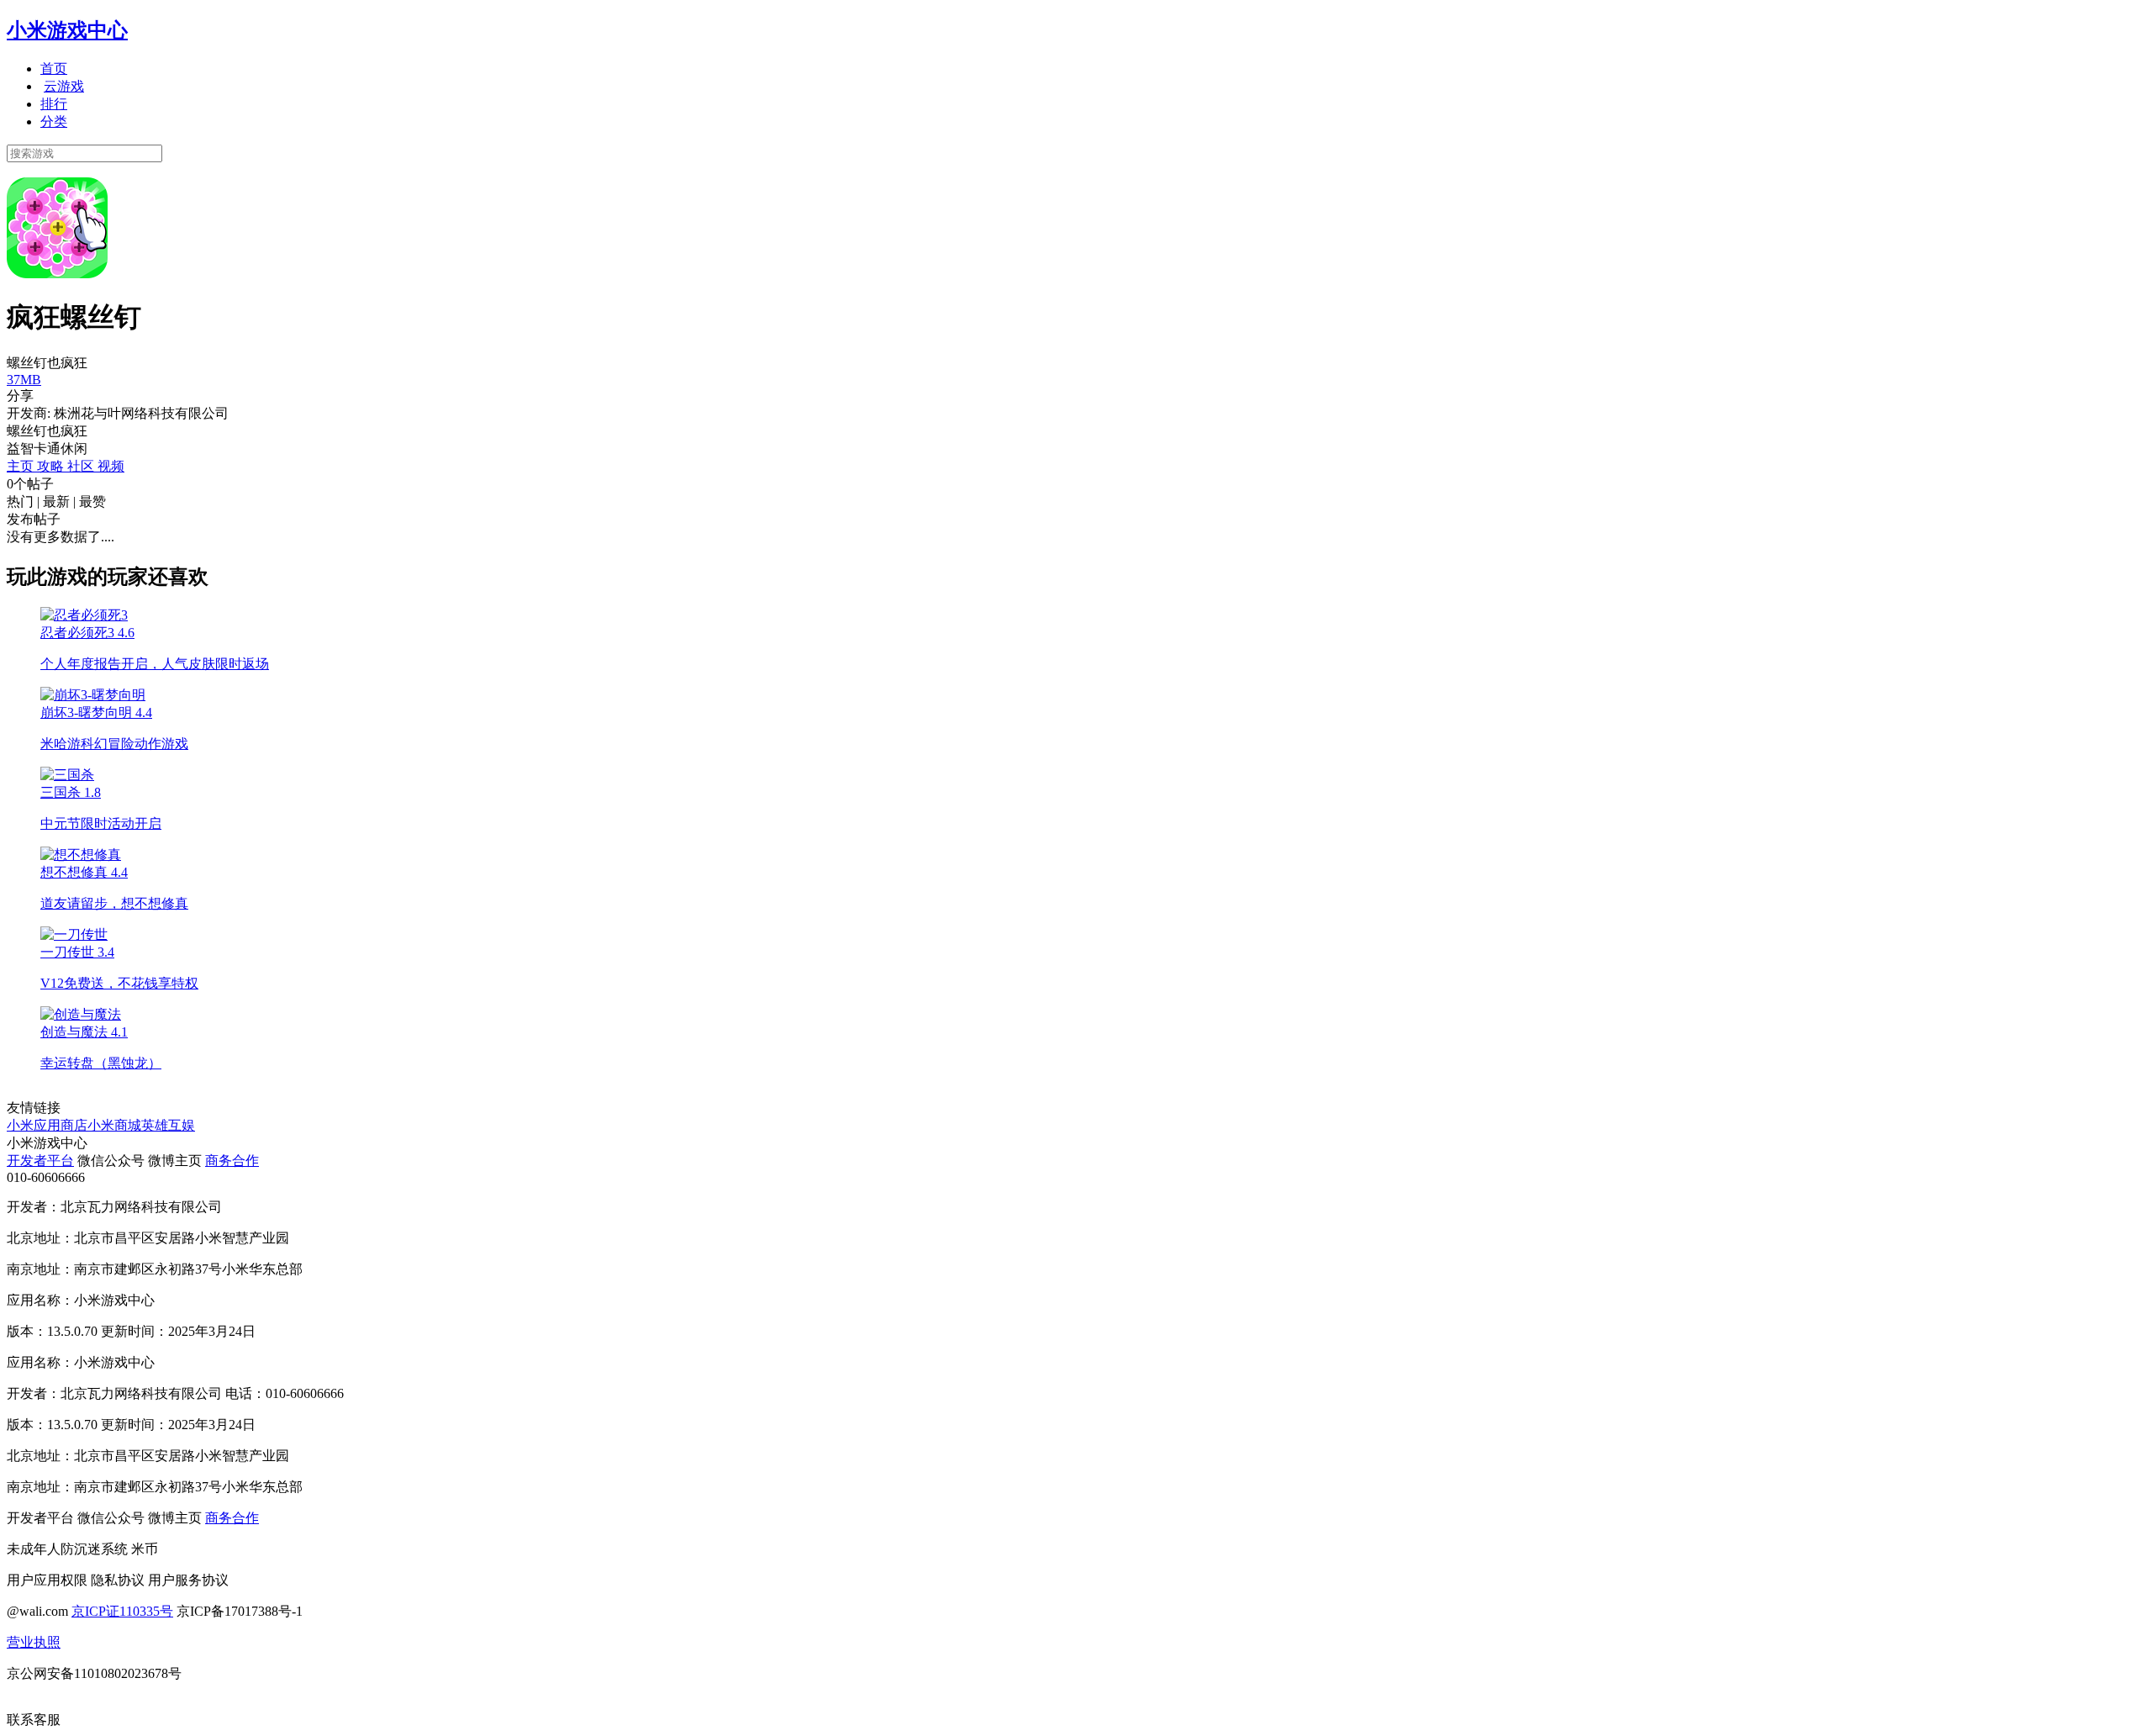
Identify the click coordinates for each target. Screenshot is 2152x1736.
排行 (54, 104)
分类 (54, 121)
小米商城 (114, 1125)
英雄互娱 (168, 1125)
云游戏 (64, 86)
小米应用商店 (47, 1125)
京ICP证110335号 (122, 1611)
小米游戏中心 (67, 30)
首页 (54, 69)
